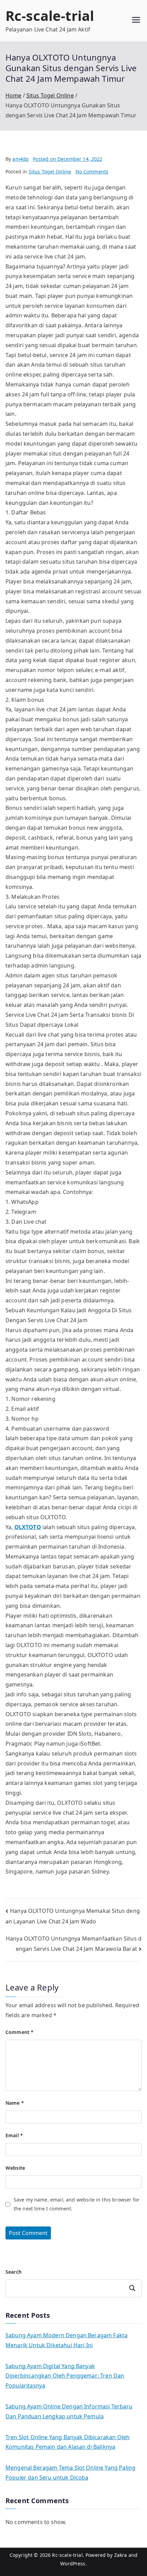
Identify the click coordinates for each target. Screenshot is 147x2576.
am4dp (21, 159)
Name (15, 2103)
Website (15, 2168)
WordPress (73, 2564)
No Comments (92, 172)
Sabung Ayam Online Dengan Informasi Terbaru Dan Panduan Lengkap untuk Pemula (69, 2411)
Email (14, 2135)
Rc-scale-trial (50, 16)
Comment (19, 2032)
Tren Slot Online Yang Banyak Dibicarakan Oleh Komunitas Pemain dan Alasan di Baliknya (68, 2442)
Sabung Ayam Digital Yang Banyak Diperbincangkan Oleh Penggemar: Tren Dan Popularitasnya (65, 2376)
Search (14, 2272)
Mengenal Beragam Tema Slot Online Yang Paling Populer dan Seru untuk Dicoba (70, 2473)
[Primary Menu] (136, 21)
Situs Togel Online (50, 172)
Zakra (121, 2555)
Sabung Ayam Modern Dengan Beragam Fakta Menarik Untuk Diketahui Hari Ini (66, 2340)
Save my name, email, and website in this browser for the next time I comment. (77, 2204)
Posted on (68, 159)
